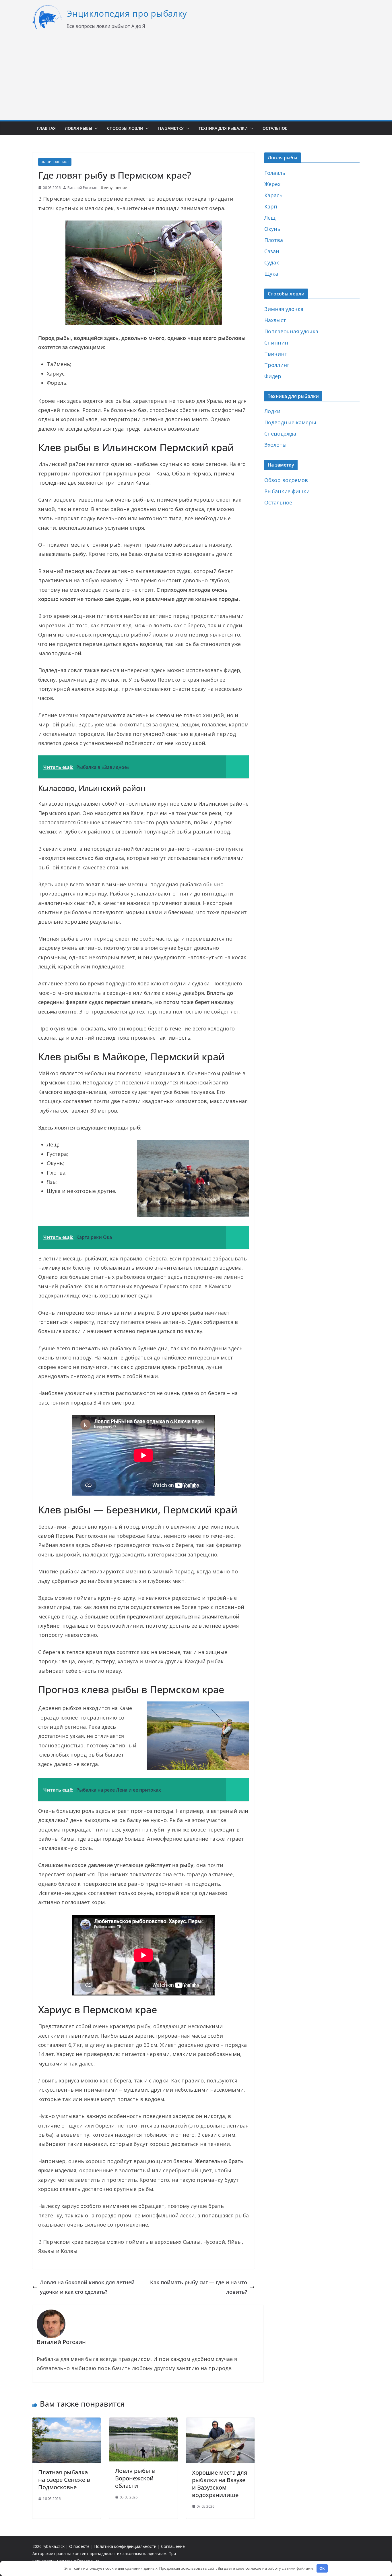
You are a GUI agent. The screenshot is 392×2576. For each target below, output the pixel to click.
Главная (46, 128)
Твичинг (275, 354)
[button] (95, 128)
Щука (271, 274)
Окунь (272, 229)
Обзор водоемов (55, 162)
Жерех (272, 184)
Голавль (275, 173)
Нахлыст (275, 320)
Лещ (270, 218)
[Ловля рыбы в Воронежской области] (143, 2422)
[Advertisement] (196, 75)
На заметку (171, 128)
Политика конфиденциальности (125, 2546)
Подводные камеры (290, 422)
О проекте (79, 2546)
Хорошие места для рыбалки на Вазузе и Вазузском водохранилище (220, 2484)
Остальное (275, 128)
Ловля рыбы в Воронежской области (135, 2478)
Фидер (273, 376)
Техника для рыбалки (223, 128)
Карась (273, 195)
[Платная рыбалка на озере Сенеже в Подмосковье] (67, 2422)
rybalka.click (54, 2546)
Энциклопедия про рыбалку (127, 13)
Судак (272, 262)
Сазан (272, 251)
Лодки (272, 411)
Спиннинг (277, 343)
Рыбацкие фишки (287, 491)
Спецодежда (280, 434)
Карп (271, 206)
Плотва (274, 240)
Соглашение (173, 2546)
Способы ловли (125, 128)
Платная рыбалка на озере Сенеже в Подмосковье (64, 2480)
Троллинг (277, 365)
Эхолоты (275, 445)
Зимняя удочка (284, 309)
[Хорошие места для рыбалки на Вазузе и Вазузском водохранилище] (220, 2422)
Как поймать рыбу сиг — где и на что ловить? (199, 2287)
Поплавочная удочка (291, 331)
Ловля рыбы (78, 128)
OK (322, 2568)
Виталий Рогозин (82, 188)
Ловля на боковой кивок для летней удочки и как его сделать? (87, 2287)
